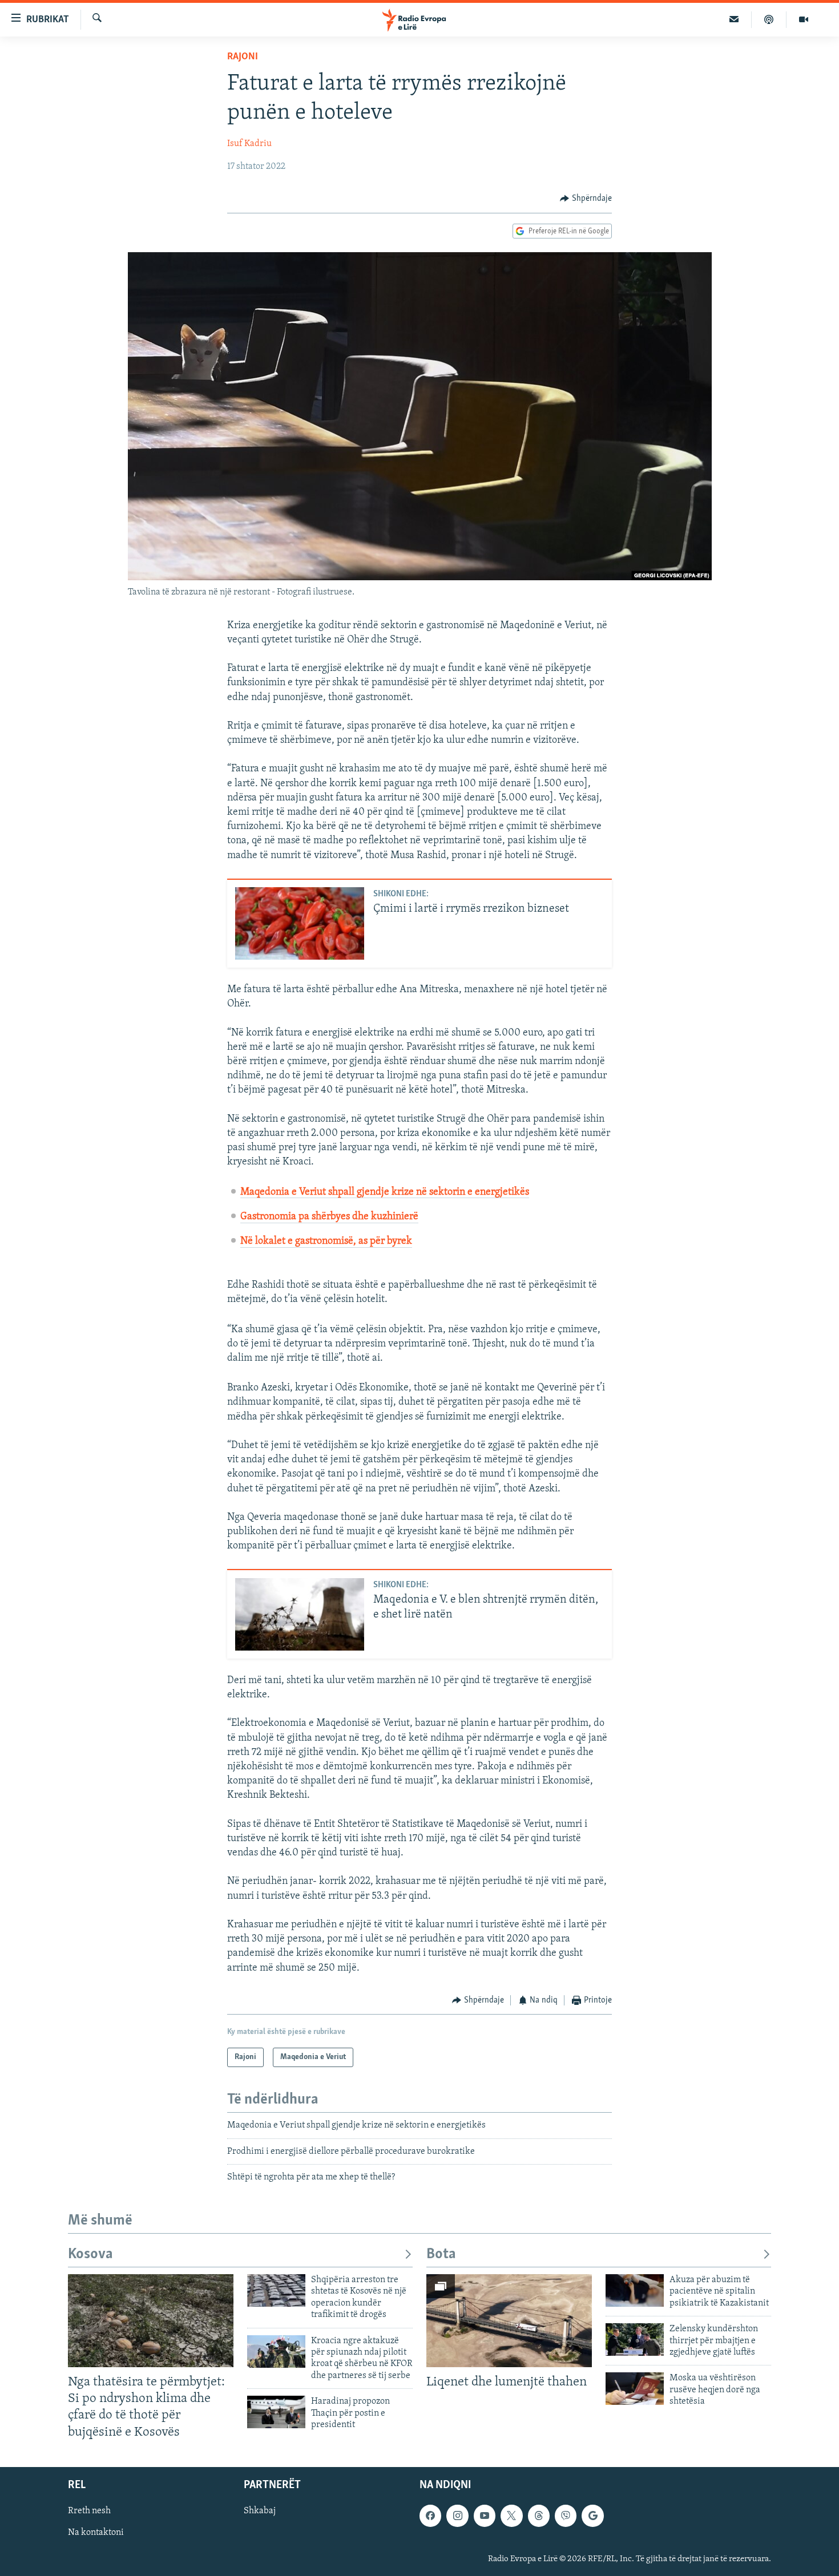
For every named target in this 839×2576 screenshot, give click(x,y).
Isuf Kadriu (249, 144)
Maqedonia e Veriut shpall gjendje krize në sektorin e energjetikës (385, 1192)
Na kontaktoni (96, 2533)
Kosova (90, 2254)
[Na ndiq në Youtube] (485, 2516)
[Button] (586, 199)
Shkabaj (260, 2511)
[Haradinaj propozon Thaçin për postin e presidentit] (276, 2412)
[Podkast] (769, 19)
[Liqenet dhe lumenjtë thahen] (509, 2321)
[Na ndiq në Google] (592, 2516)
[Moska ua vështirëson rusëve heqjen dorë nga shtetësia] (635, 2389)
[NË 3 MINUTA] (734, 19)
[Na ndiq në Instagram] (457, 2516)
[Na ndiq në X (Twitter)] (511, 2516)
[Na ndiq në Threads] (539, 2516)
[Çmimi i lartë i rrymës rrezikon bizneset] (300, 923)
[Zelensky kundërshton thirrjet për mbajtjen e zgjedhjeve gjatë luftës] (635, 2340)
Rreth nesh (89, 2511)
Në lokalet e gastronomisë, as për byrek (326, 1242)
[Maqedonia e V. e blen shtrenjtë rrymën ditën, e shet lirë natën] (300, 1614)
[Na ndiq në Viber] (566, 2516)
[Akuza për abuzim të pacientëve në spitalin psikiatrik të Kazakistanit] (635, 2290)
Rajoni (243, 57)
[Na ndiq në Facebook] (430, 2516)
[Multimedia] (804, 19)
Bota (441, 2254)
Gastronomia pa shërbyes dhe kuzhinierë (329, 1217)
